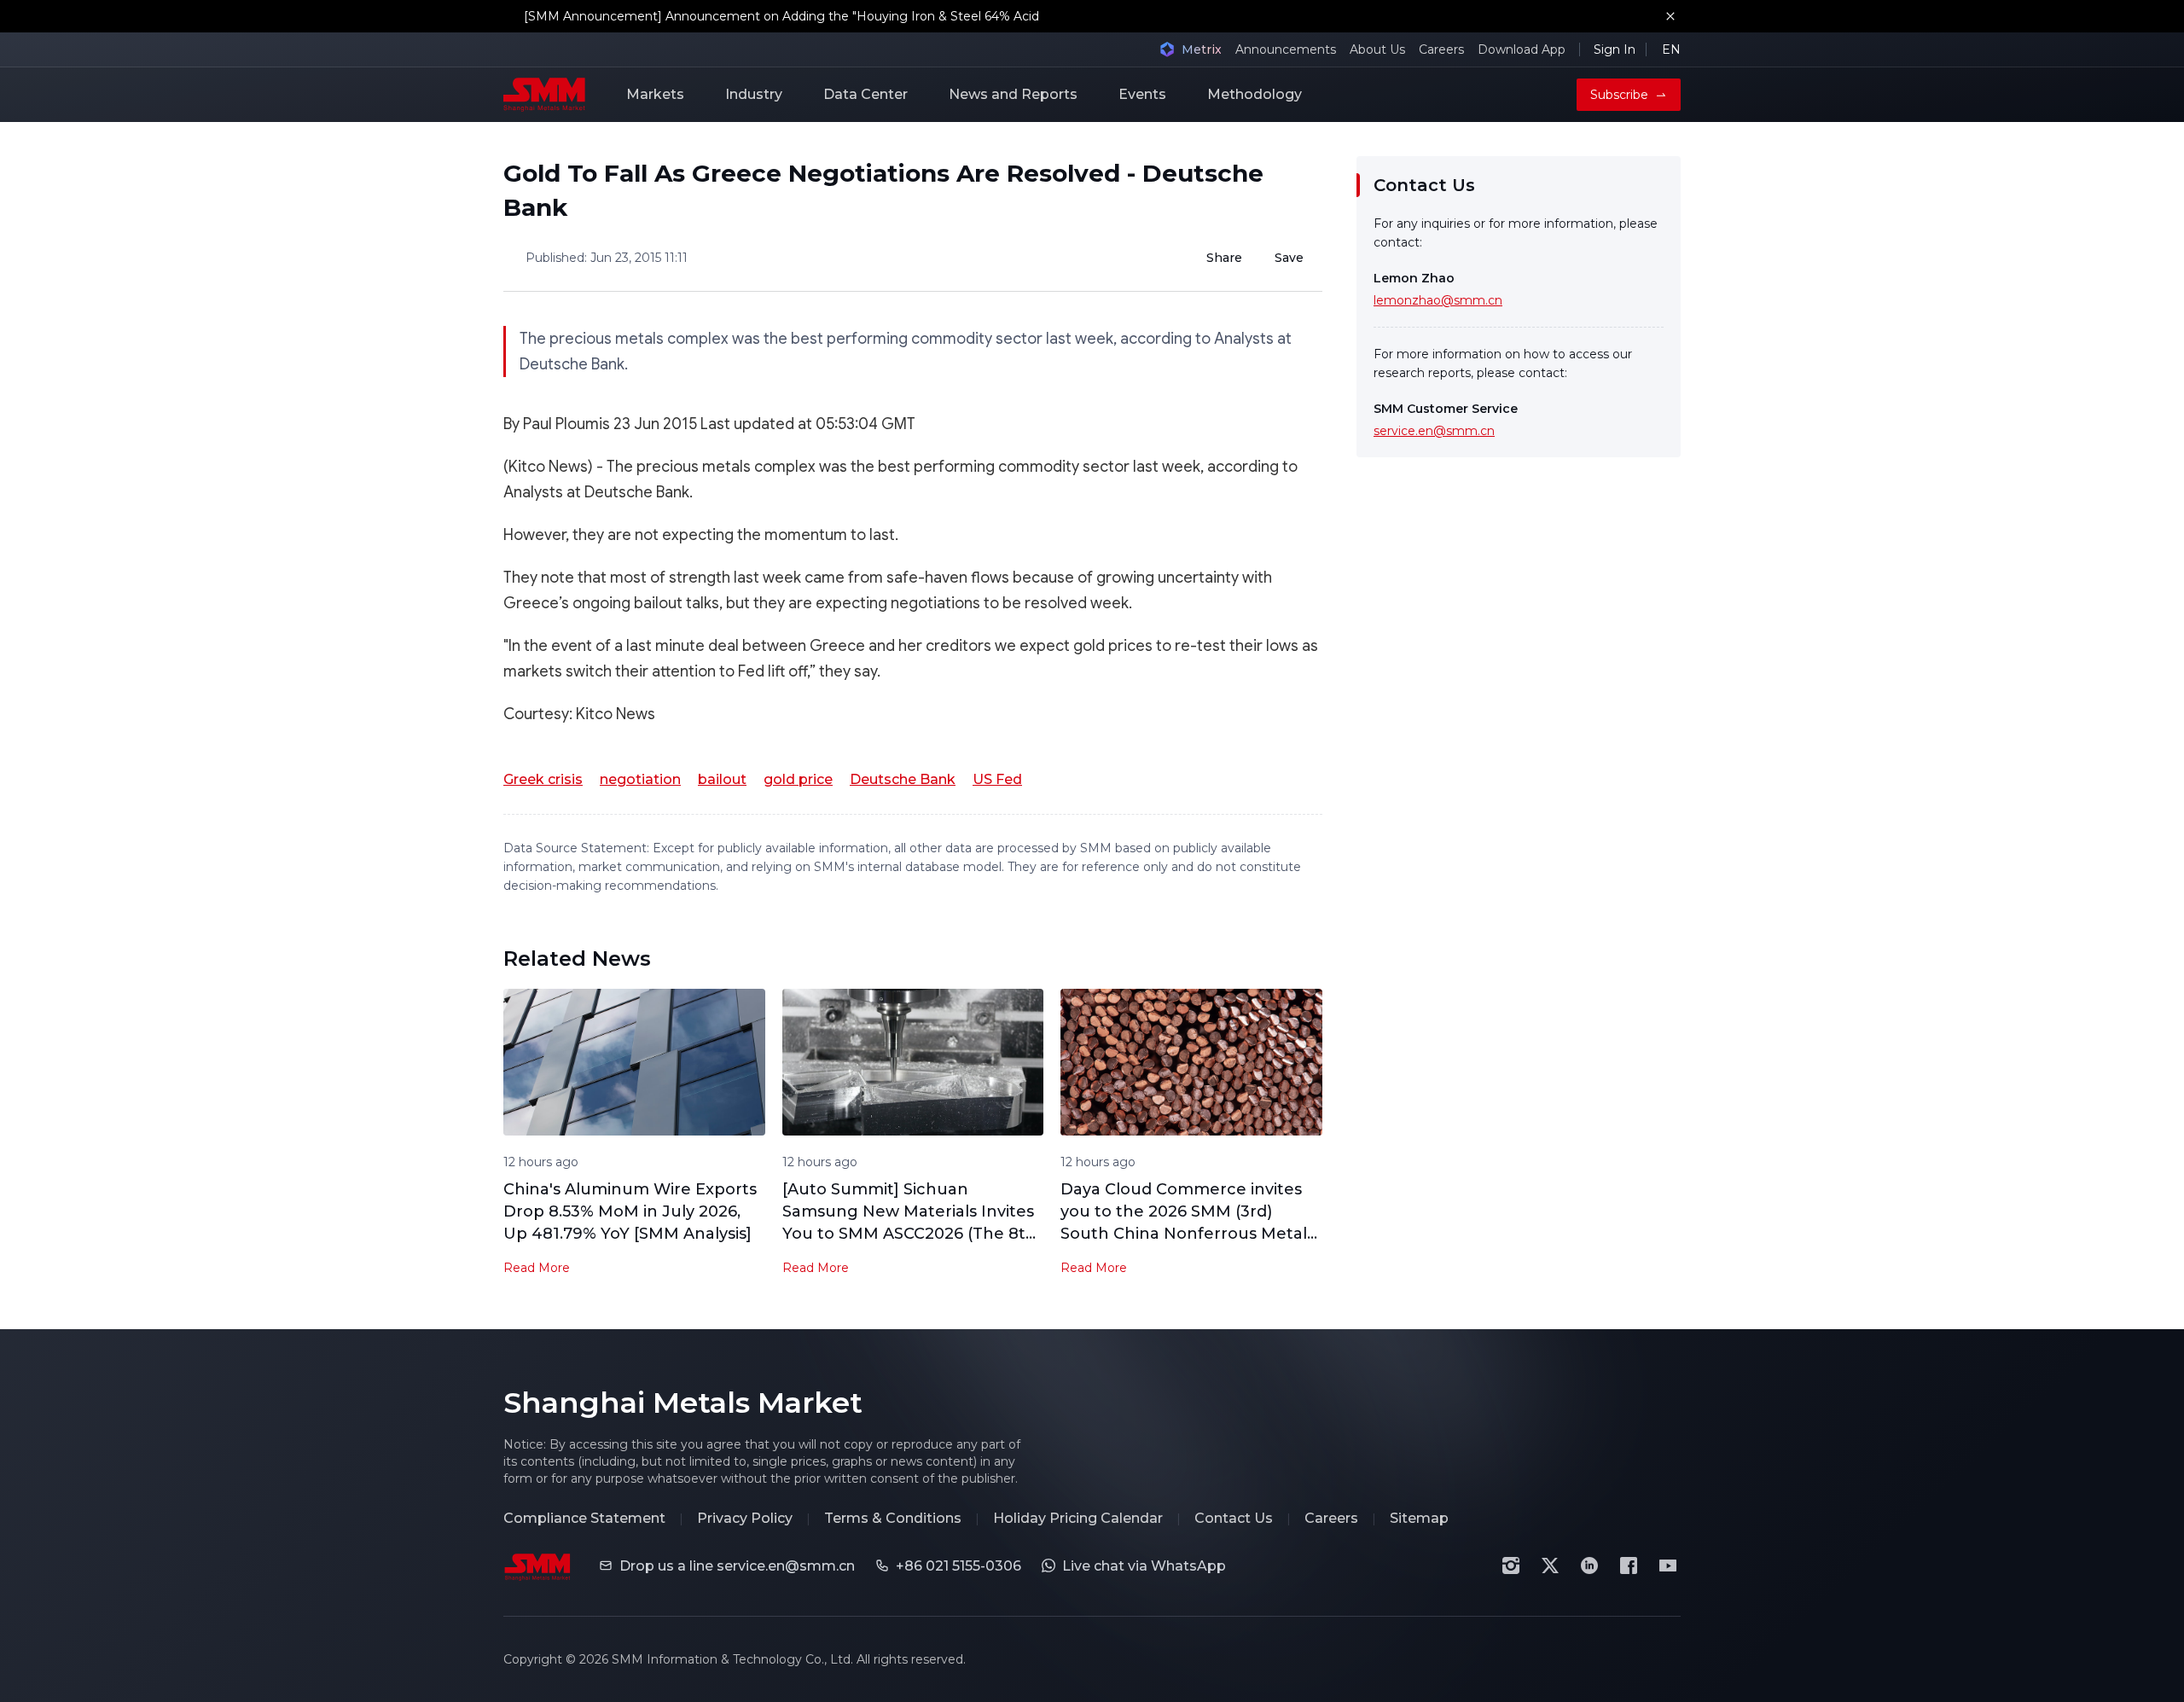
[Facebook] (1629, 1565)
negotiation (640, 779)
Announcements (1286, 49)
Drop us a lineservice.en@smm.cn (737, 1566)
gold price (798, 779)
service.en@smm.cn (1434, 431)
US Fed (997, 779)
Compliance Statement (584, 1518)
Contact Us (1234, 1518)
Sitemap (1419, 1518)
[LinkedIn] (1589, 1565)
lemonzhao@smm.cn (1438, 300)
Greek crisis (543, 779)
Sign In (1615, 49)
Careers (1441, 49)
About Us (1377, 49)
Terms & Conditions (893, 1518)
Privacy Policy (745, 1518)
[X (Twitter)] (1550, 1565)
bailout (722, 779)
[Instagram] (1511, 1565)
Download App (1522, 49)
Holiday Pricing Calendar (1078, 1518)
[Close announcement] (1670, 16)
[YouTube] (1668, 1565)
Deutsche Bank (903, 779)
